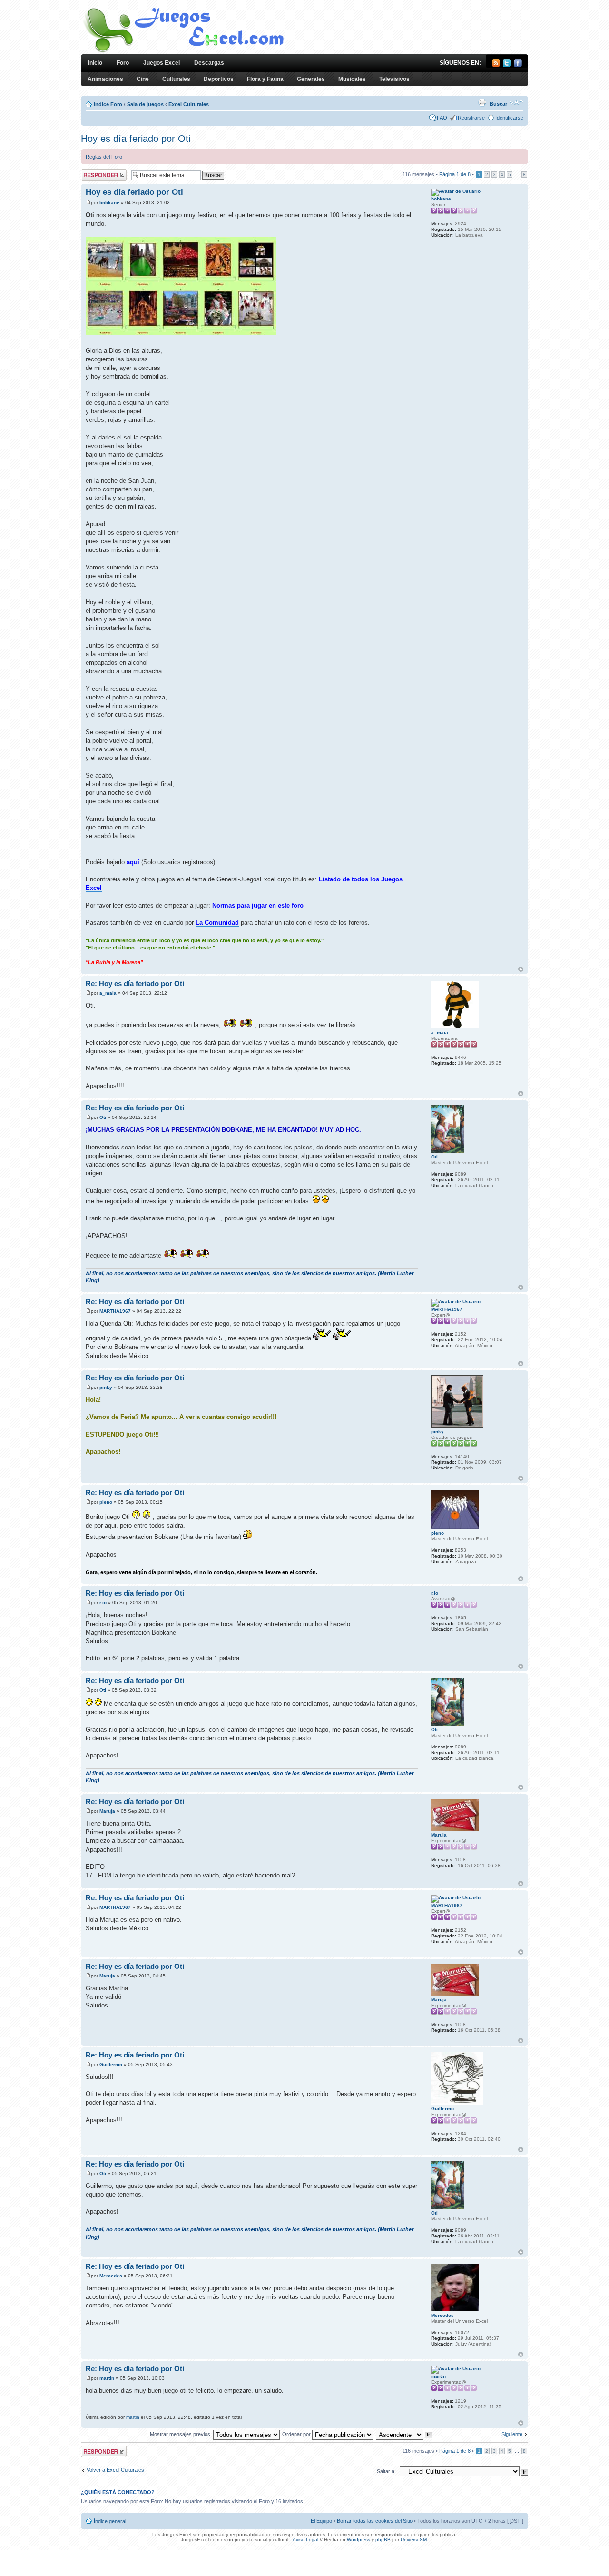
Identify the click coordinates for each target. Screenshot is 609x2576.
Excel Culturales (189, 104)
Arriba (521, 969)
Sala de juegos (145, 104)
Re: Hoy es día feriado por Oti (135, 983)
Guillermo (111, 2064)
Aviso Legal (305, 2540)
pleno (106, 1502)
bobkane (109, 203)
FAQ (442, 118)
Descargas (209, 63)
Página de (455, 174)
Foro (123, 63)
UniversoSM (414, 2540)
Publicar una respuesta (95, 175)
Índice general (110, 2521)
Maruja (107, 1811)
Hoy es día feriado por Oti (136, 139)
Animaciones (105, 79)
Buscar (498, 104)
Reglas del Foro (104, 157)
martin (107, 2378)
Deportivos (219, 79)
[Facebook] (518, 65)
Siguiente (512, 2434)
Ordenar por (297, 2434)
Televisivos (394, 79)
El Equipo (321, 2521)
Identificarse (509, 118)
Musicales (352, 79)
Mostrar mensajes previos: (182, 2434)
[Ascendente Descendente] (404, 2434)
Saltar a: (386, 2471)
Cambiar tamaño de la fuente (516, 102)
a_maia (108, 993)
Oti (103, 1117)
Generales (311, 79)
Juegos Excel (162, 63)
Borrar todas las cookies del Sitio (375, 2521)
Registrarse (471, 118)
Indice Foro (108, 104)
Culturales (176, 79)
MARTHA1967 (115, 1311)
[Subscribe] (496, 65)
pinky (106, 1387)
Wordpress (359, 2540)
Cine (143, 79)
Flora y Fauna (265, 79)
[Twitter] (507, 65)
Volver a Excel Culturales (115, 2470)
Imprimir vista (482, 102)
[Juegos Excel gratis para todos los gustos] (183, 52)
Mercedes (111, 2276)
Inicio (95, 63)
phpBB (383, 2540)
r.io (103, 1603)
